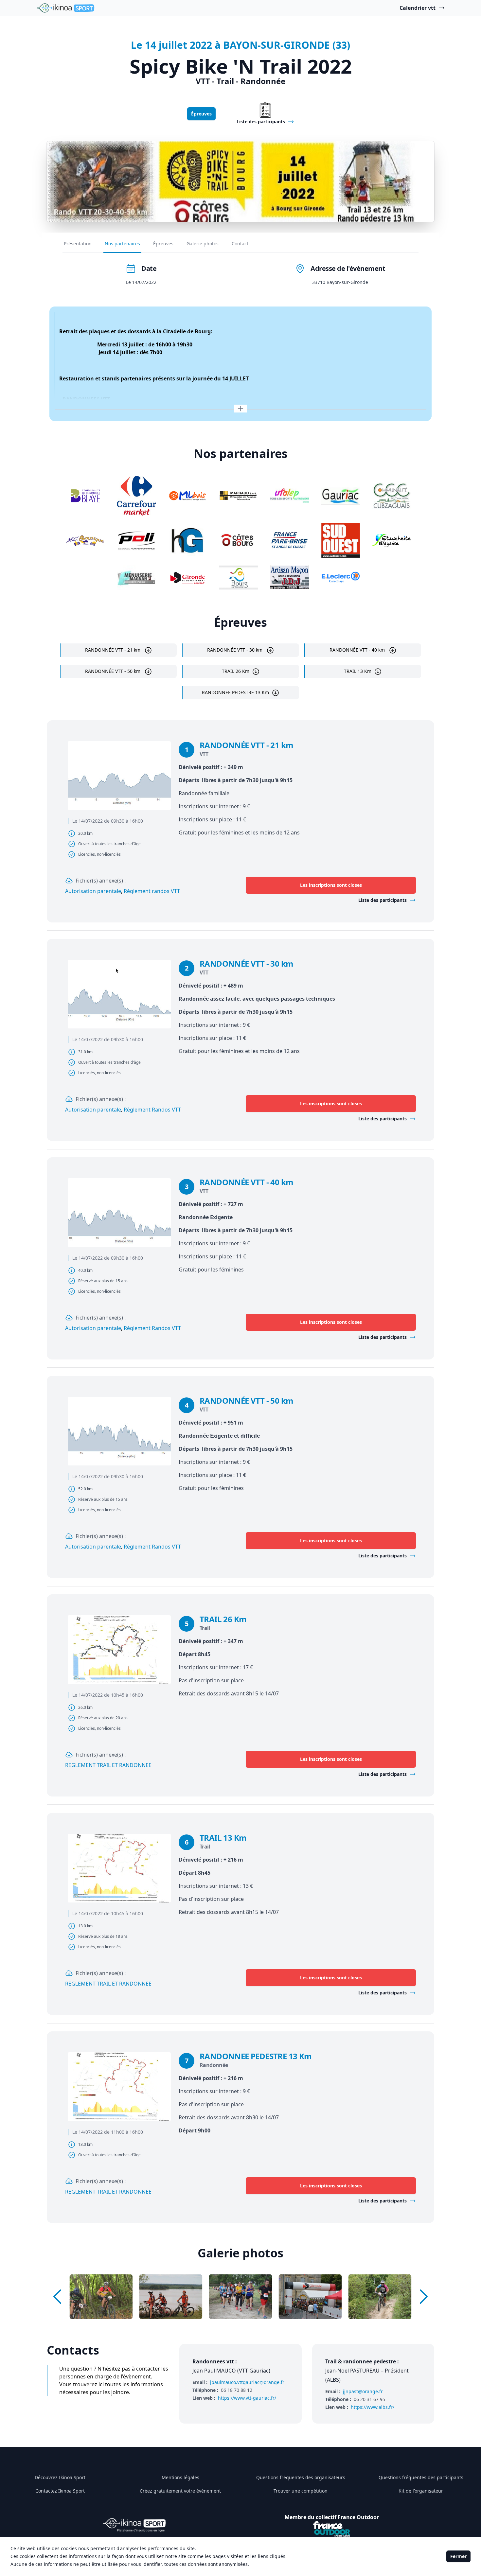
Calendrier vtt (418, 8)
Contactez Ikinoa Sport (60, 2491)
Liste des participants (383, 900)
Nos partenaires (122, 244)
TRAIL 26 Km (236, 671)
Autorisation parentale (93, 891)
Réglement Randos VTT (152, 1547)
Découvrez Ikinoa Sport (60, 2477)
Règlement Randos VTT (152, 1110)
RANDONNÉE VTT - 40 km (358, 650)
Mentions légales (180, 2477)
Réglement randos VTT (152, 891)
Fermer (458, 2556)
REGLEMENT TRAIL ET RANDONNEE (108, 1765)
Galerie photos (203, 244)
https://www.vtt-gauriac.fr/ (247, 2398)
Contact (240, 244)
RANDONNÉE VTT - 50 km (113, 671)
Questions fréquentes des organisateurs (301, 2477)
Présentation (78, 244)
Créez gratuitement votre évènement (180, 2491)
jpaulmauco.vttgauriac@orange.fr (247, 2382)
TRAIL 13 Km (358, 671)
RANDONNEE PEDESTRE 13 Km (235, 692)
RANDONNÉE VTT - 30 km (235, 650)
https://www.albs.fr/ (373, 2407)
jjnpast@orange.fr (363, 2391)
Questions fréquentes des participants (421, 2477)
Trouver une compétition (301, 2491)
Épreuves (201, 114)
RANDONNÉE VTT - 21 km (113, 650)
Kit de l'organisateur (421, 2491)
